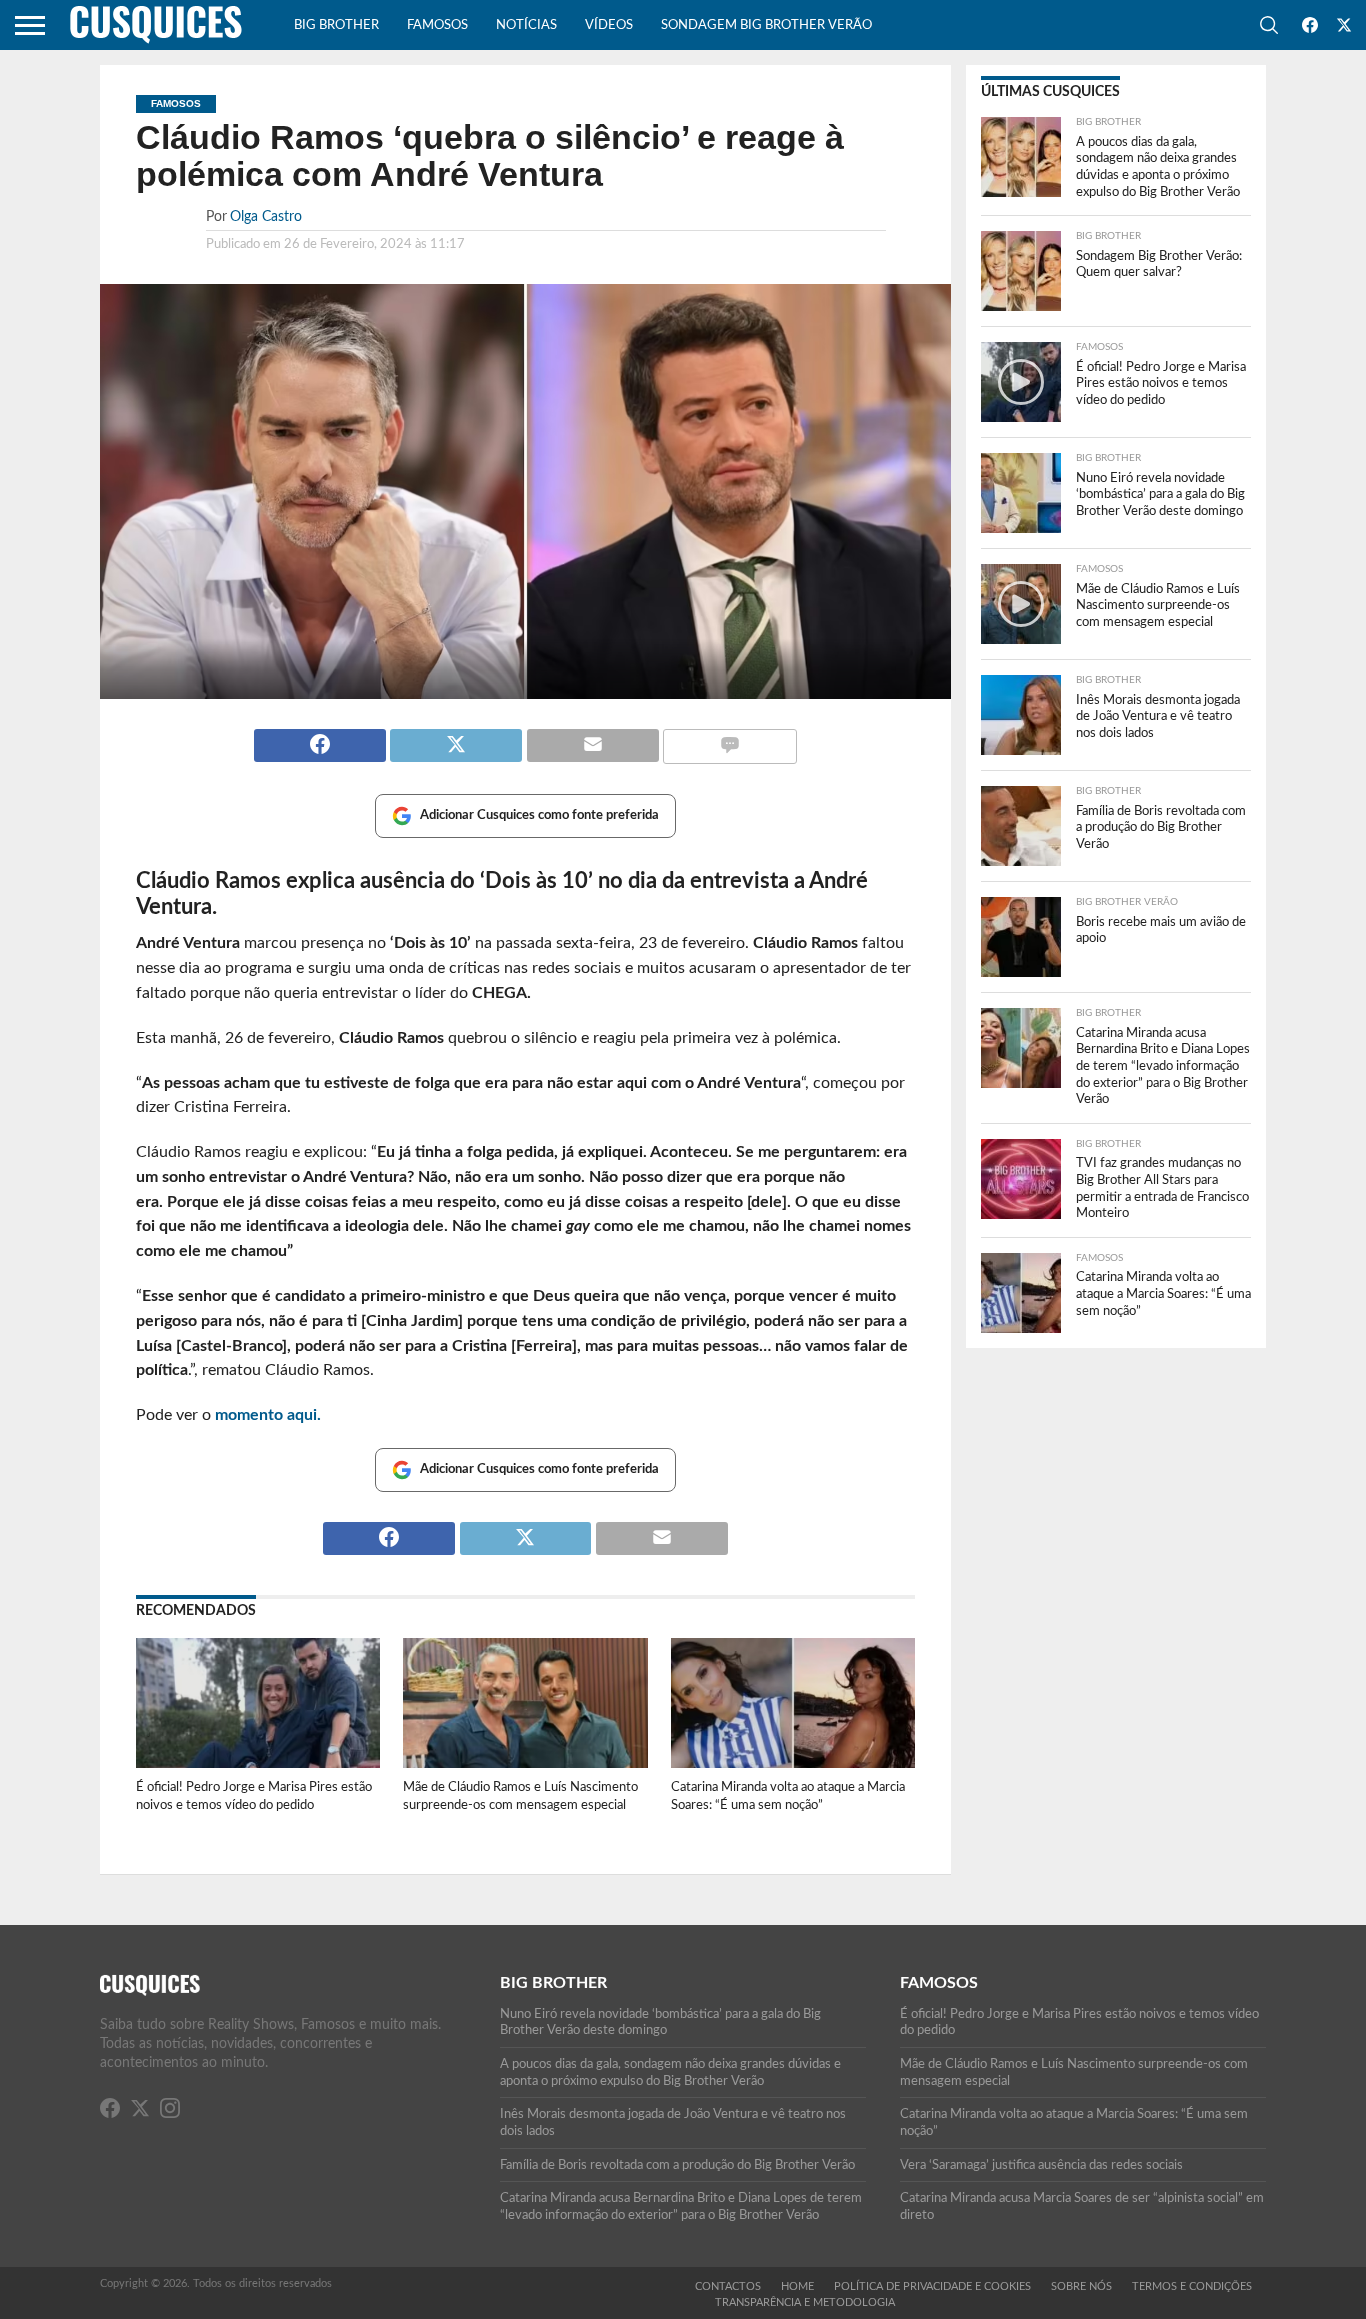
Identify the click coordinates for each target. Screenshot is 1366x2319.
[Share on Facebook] (320, 737)
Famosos (437, 25)
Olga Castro (266, 216)
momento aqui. (268, 1415)
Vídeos (609, 25)
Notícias (526, 25)
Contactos (728, 2286)
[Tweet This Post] (456, 737)
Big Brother (336, 25)
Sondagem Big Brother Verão (766, 25)
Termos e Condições (1192, 2286)
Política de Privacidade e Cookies (932, 2286)
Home (797, 2286)
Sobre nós (1081, 2286)
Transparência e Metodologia (805, 2302)
